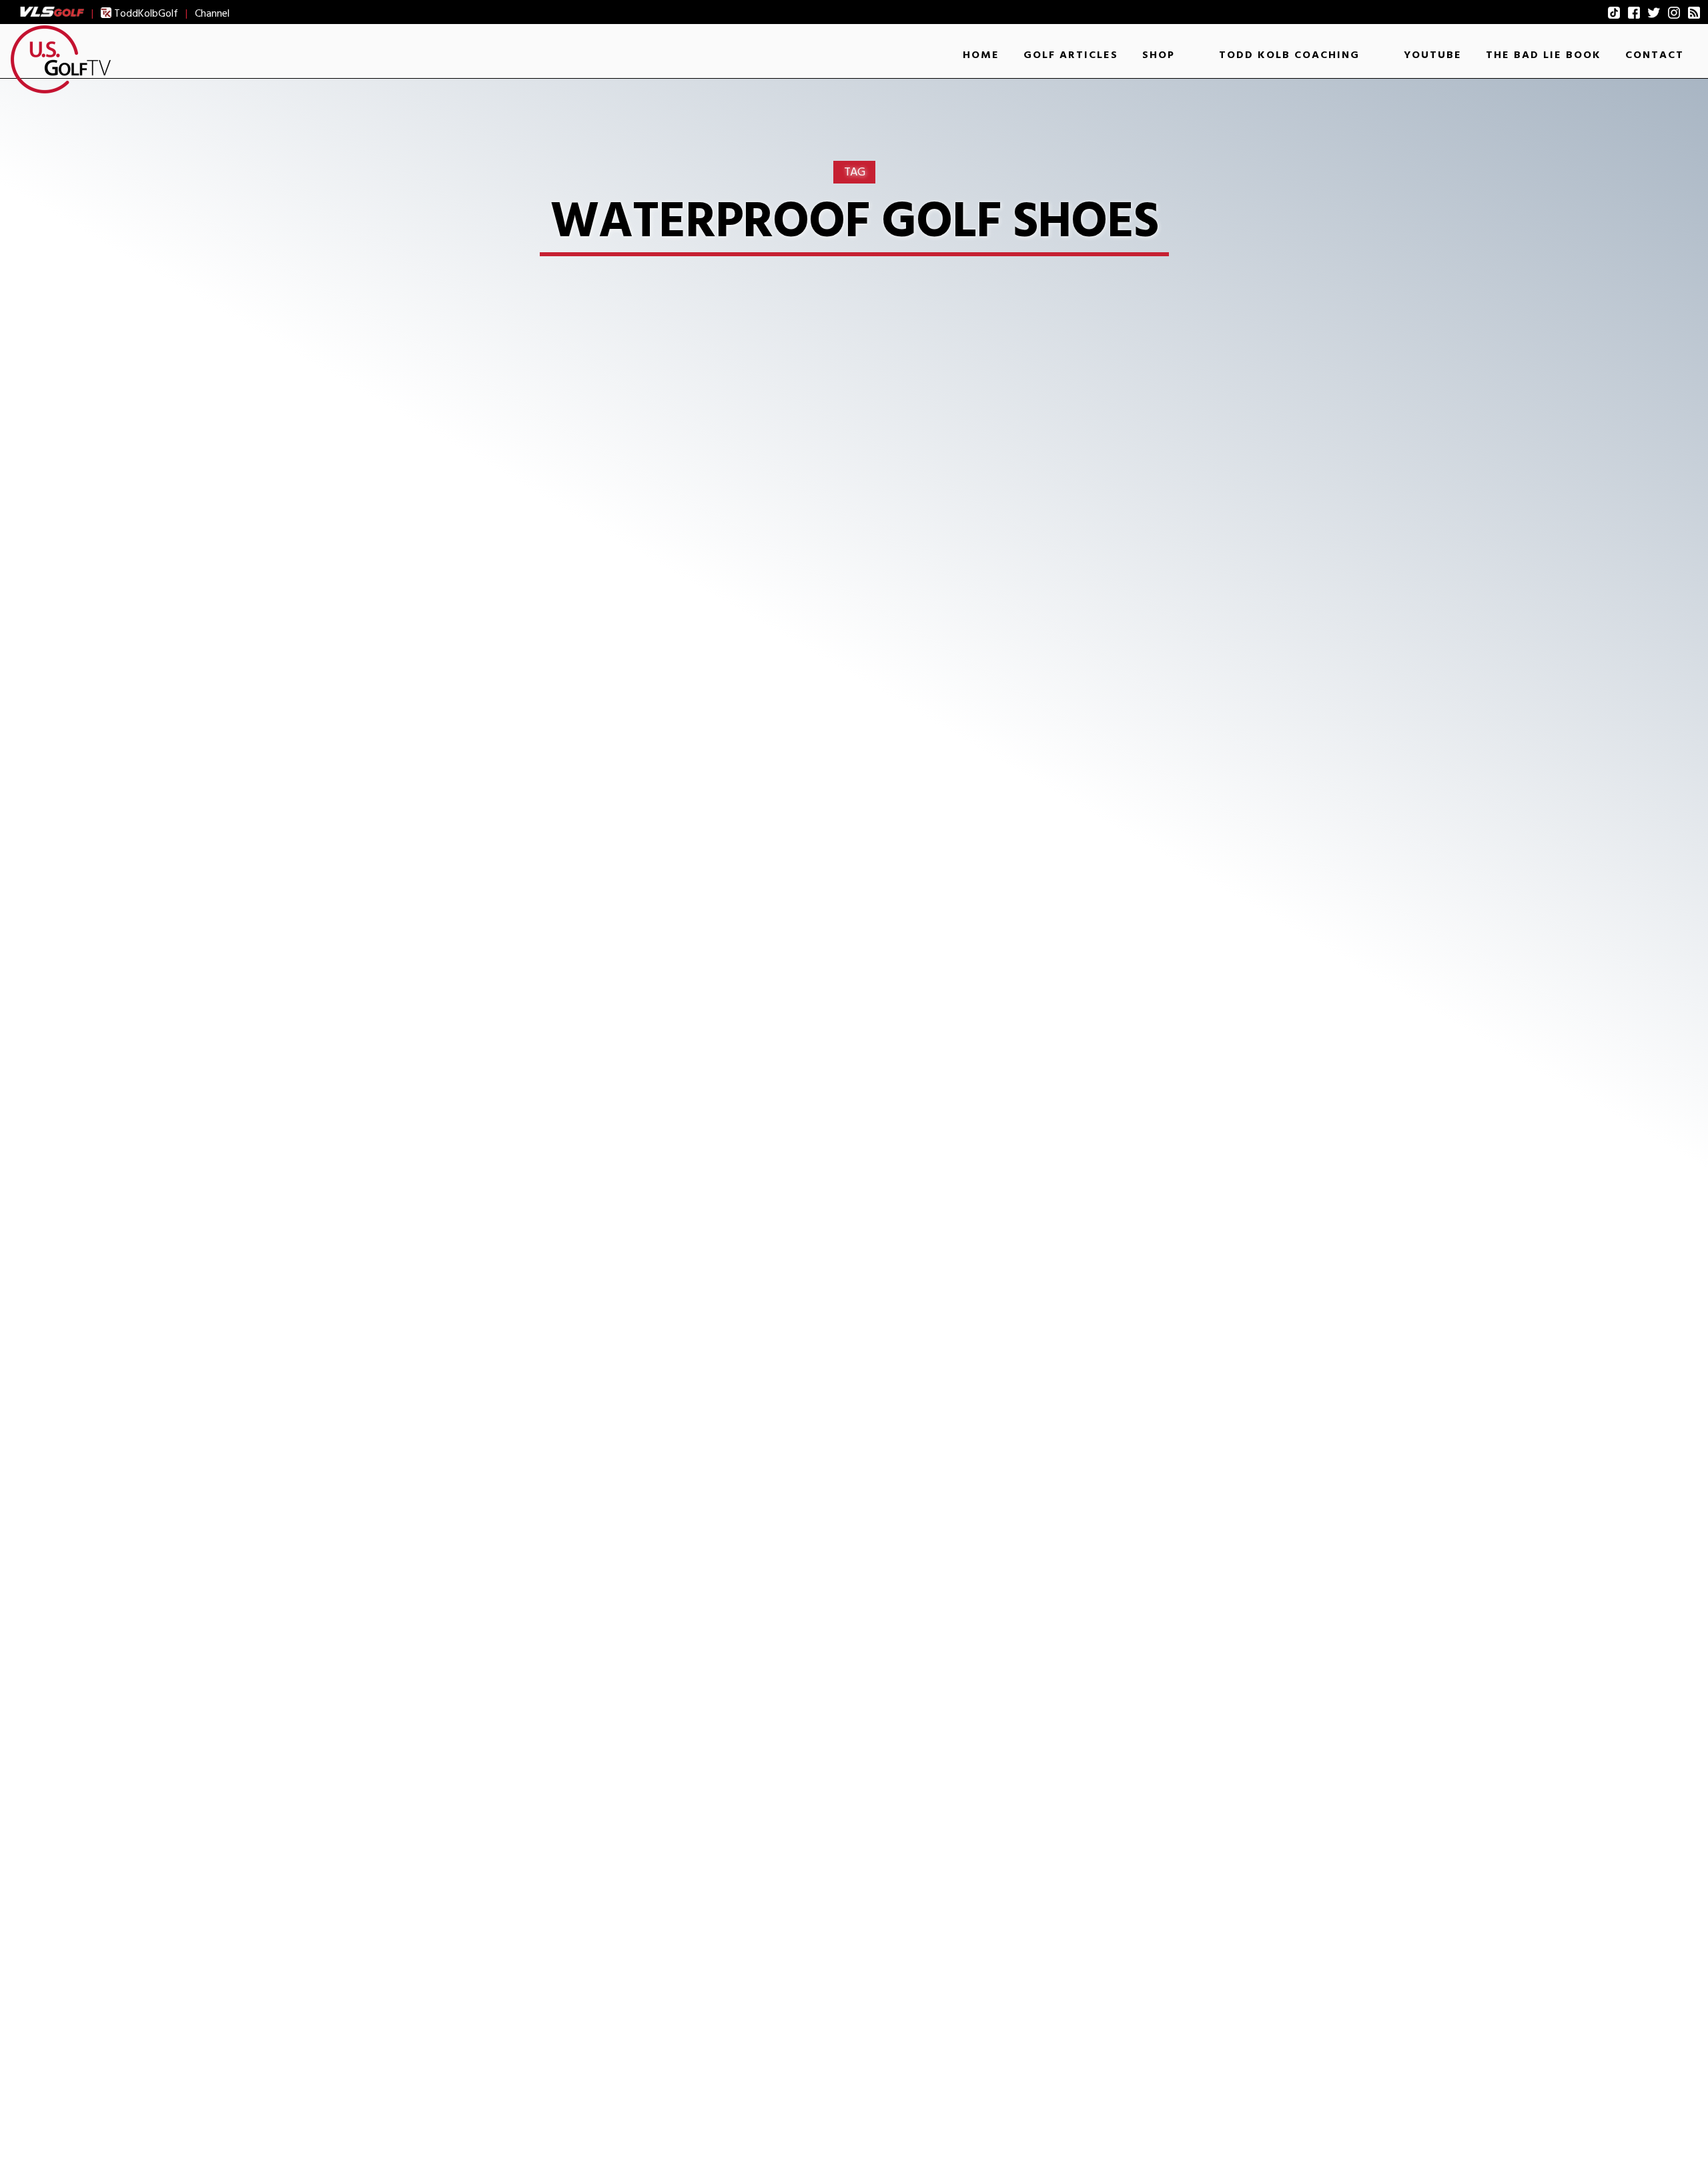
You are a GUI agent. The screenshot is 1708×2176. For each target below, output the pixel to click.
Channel (212, 13)
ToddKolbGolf (145, 13)
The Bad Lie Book (1544, 55)
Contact (1655, 55)
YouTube (1433, 55)
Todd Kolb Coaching (1289, 55)
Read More (481, 1140)
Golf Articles (1071, 55)
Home (981, 55)
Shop (1159, 55)
